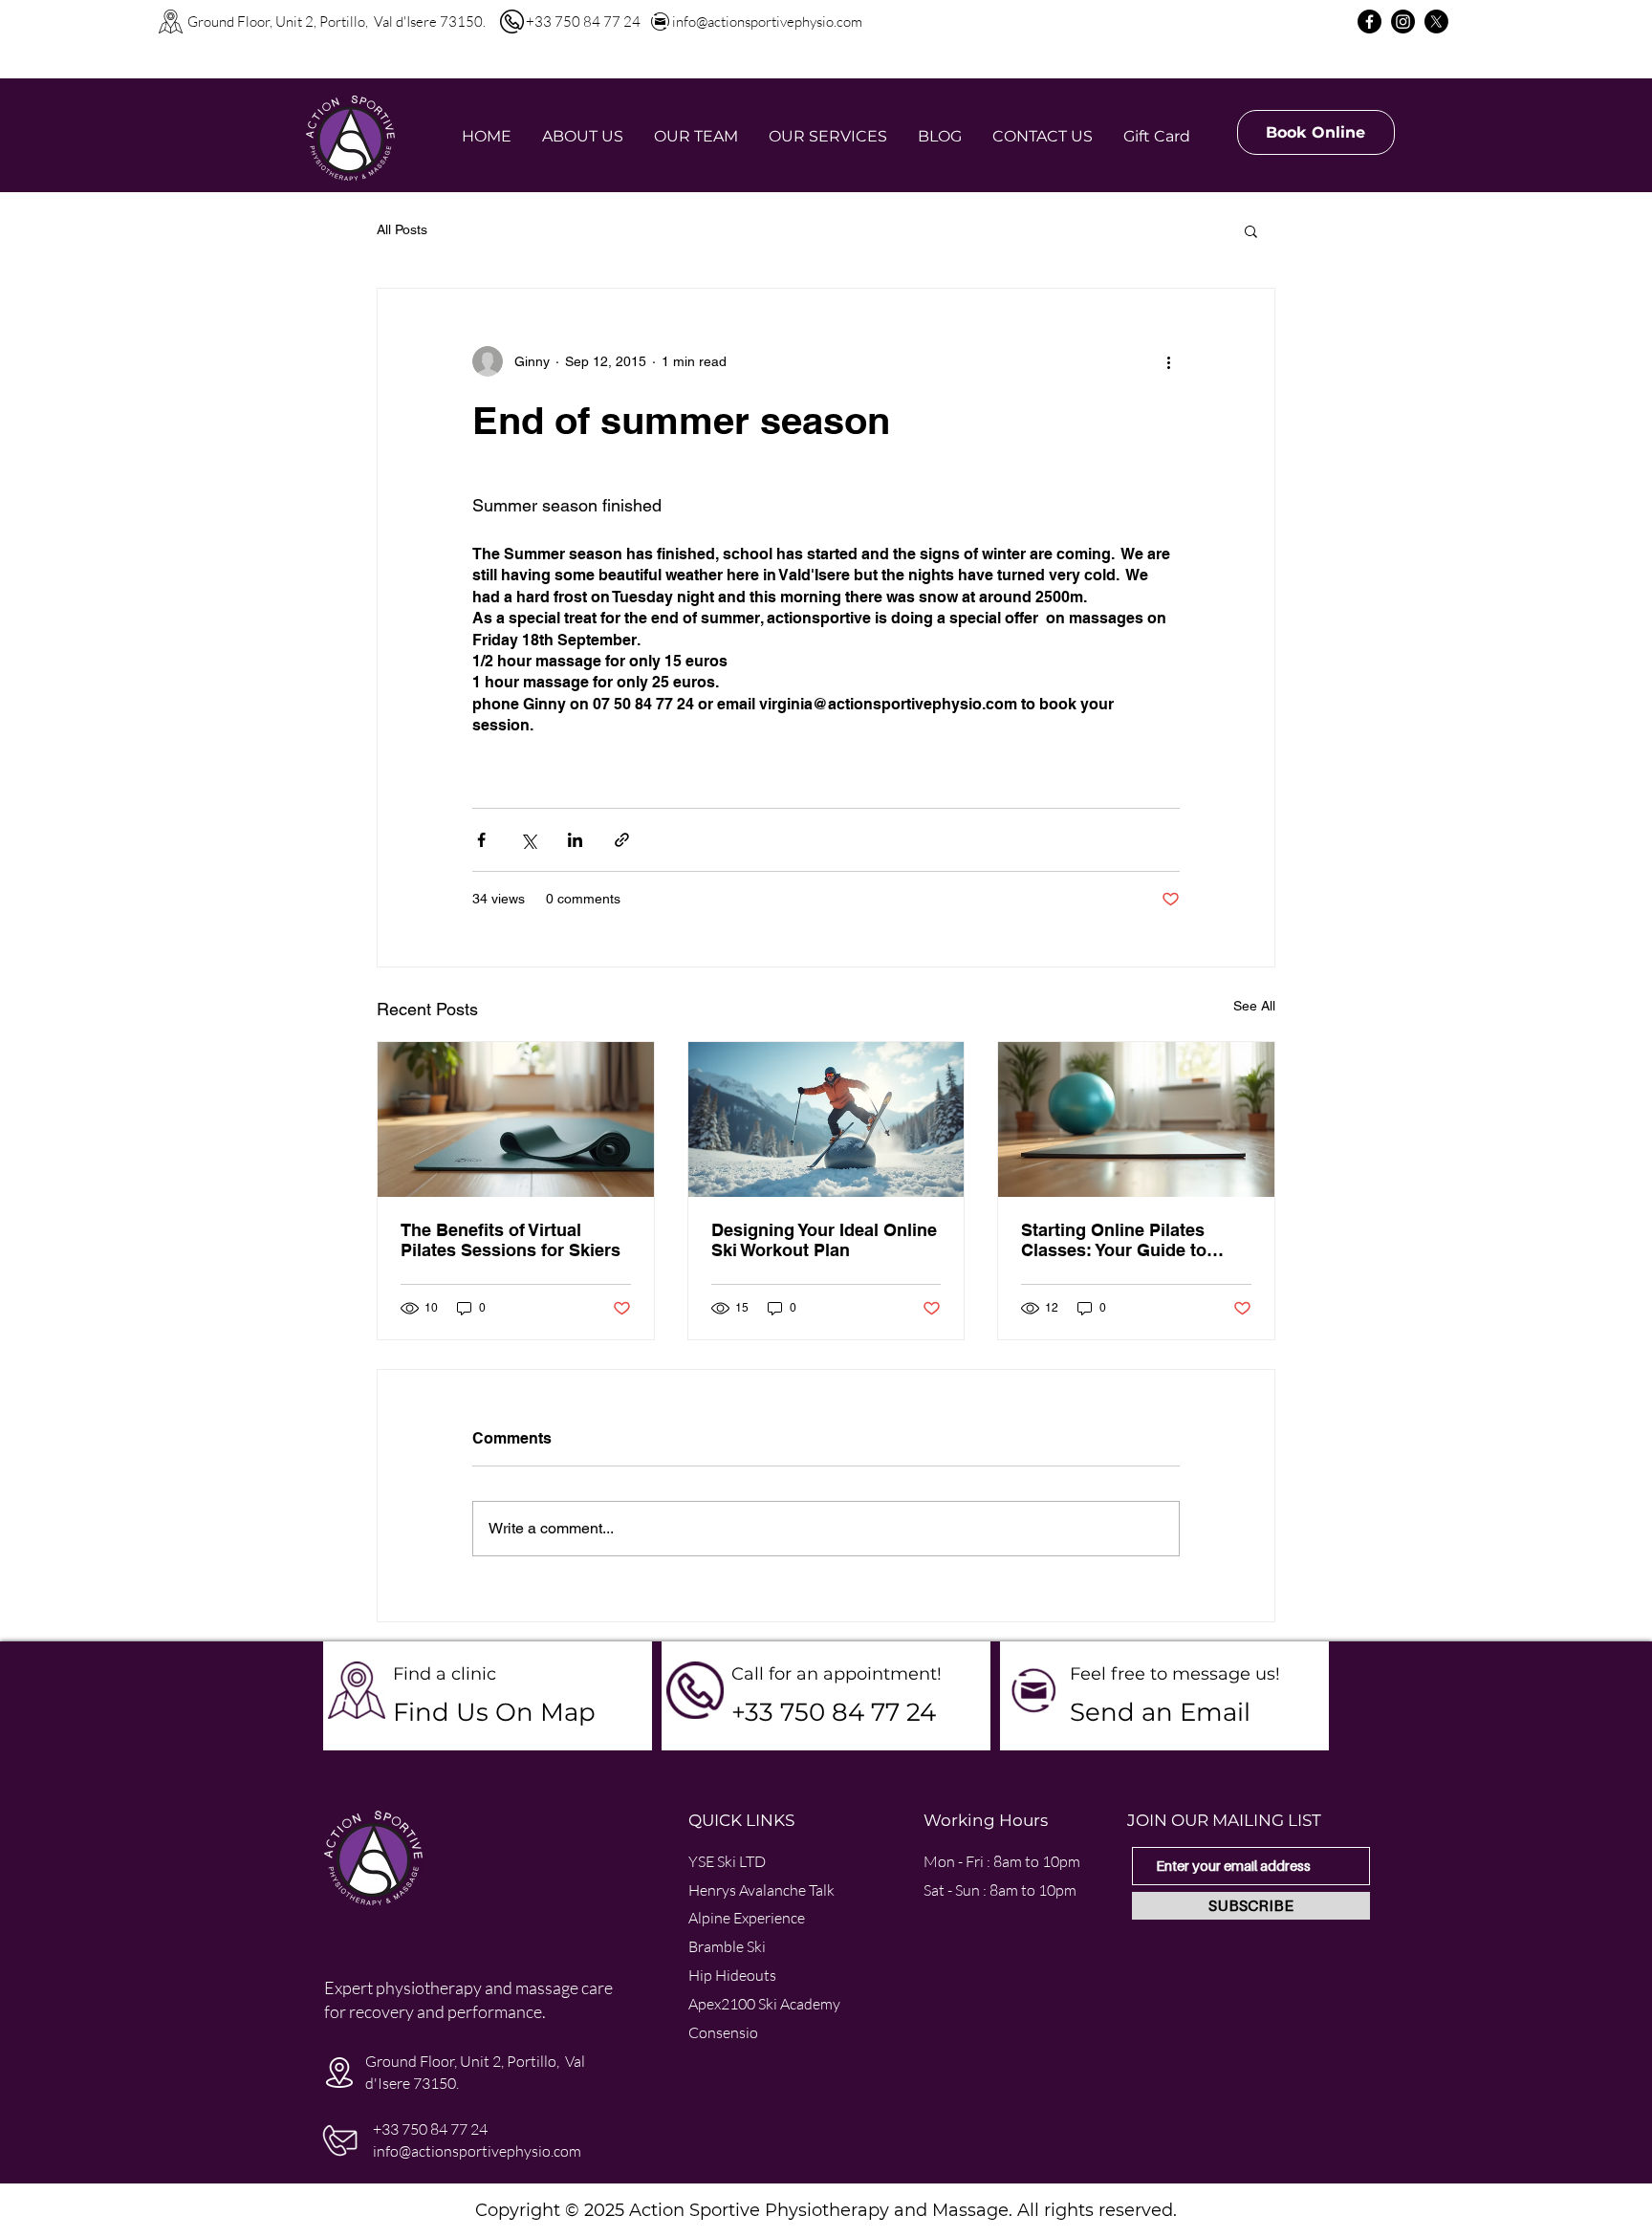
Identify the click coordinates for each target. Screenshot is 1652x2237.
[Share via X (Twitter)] (528, 840)
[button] (1251, 230)
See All (1254, 1006)
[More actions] (1168, 361)
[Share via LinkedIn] (575, 840)
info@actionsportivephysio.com (767, 22)
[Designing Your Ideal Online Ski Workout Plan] (826, 1119)
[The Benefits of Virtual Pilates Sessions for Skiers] (516, 1119)
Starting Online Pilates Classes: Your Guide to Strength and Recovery (1115, 1240)
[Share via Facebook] (481, 840)
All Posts (402, 229)
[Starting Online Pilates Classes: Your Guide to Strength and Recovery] (1136, 1119)
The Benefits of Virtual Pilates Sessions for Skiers (511, 1240)
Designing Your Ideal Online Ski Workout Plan (824, 1240)
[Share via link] (622, 840)
